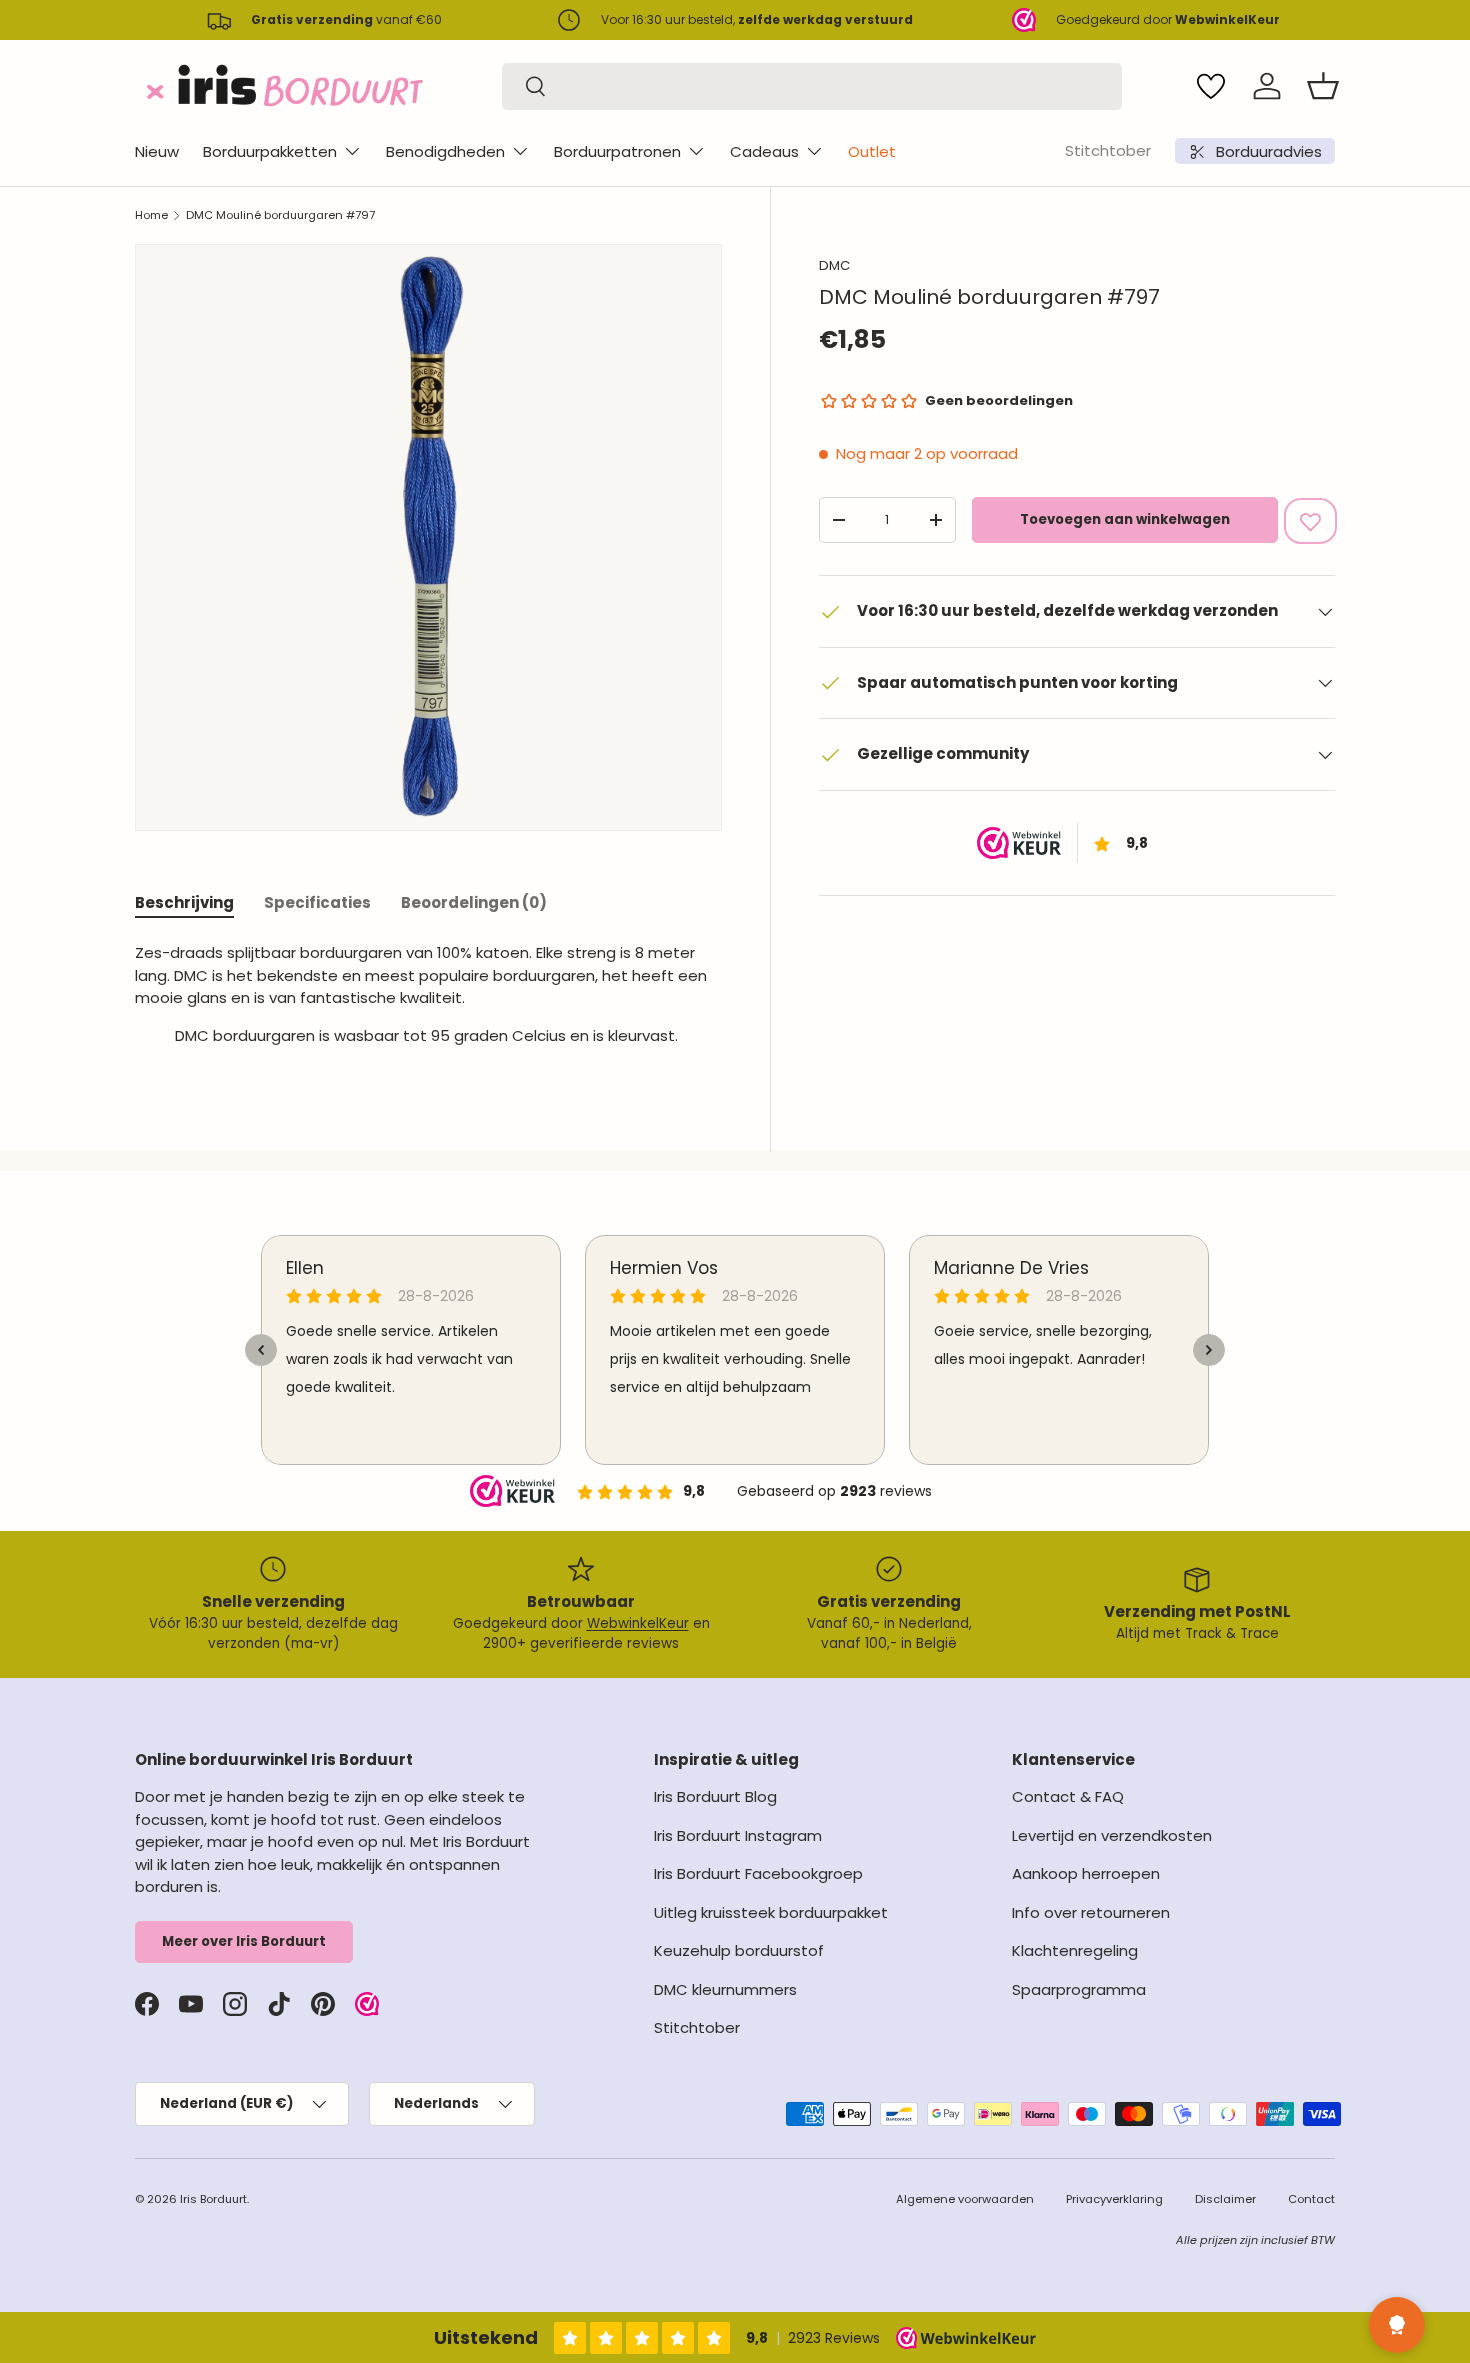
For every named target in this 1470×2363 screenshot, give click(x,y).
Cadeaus (764, 151)
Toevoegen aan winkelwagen (1125, 519)
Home (151, 215)
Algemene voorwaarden (965, 2199)
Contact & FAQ (1068, 1796)
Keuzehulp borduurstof (739, 1950)
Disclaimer (1225, 2199)
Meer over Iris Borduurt (244, 1941)
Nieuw (157, 151)
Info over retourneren (1091, 1912)
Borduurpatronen (617, 151)
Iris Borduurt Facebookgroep (758, 1873)
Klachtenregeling (1075, 1950)
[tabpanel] (428, 1002)
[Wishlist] (1211, 86)
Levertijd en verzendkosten (1112, 1835)
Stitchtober (1108, 150)
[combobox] (812, 86)
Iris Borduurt (213, 2199)
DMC (834, 265)
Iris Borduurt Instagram (738, 1835)
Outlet (872, 151)
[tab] (184, 902)
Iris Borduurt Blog (715, 1796)
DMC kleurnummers (725, 1989)
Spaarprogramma (1079, 1989)
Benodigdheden (445, 151)
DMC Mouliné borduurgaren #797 (280, 215)
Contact (1311, 2199)
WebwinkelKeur (638, 1623)
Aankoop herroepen (1086, 1873)
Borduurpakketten (270, 151)
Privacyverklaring (1114, 2199)
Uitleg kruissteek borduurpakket (771, 1912)
